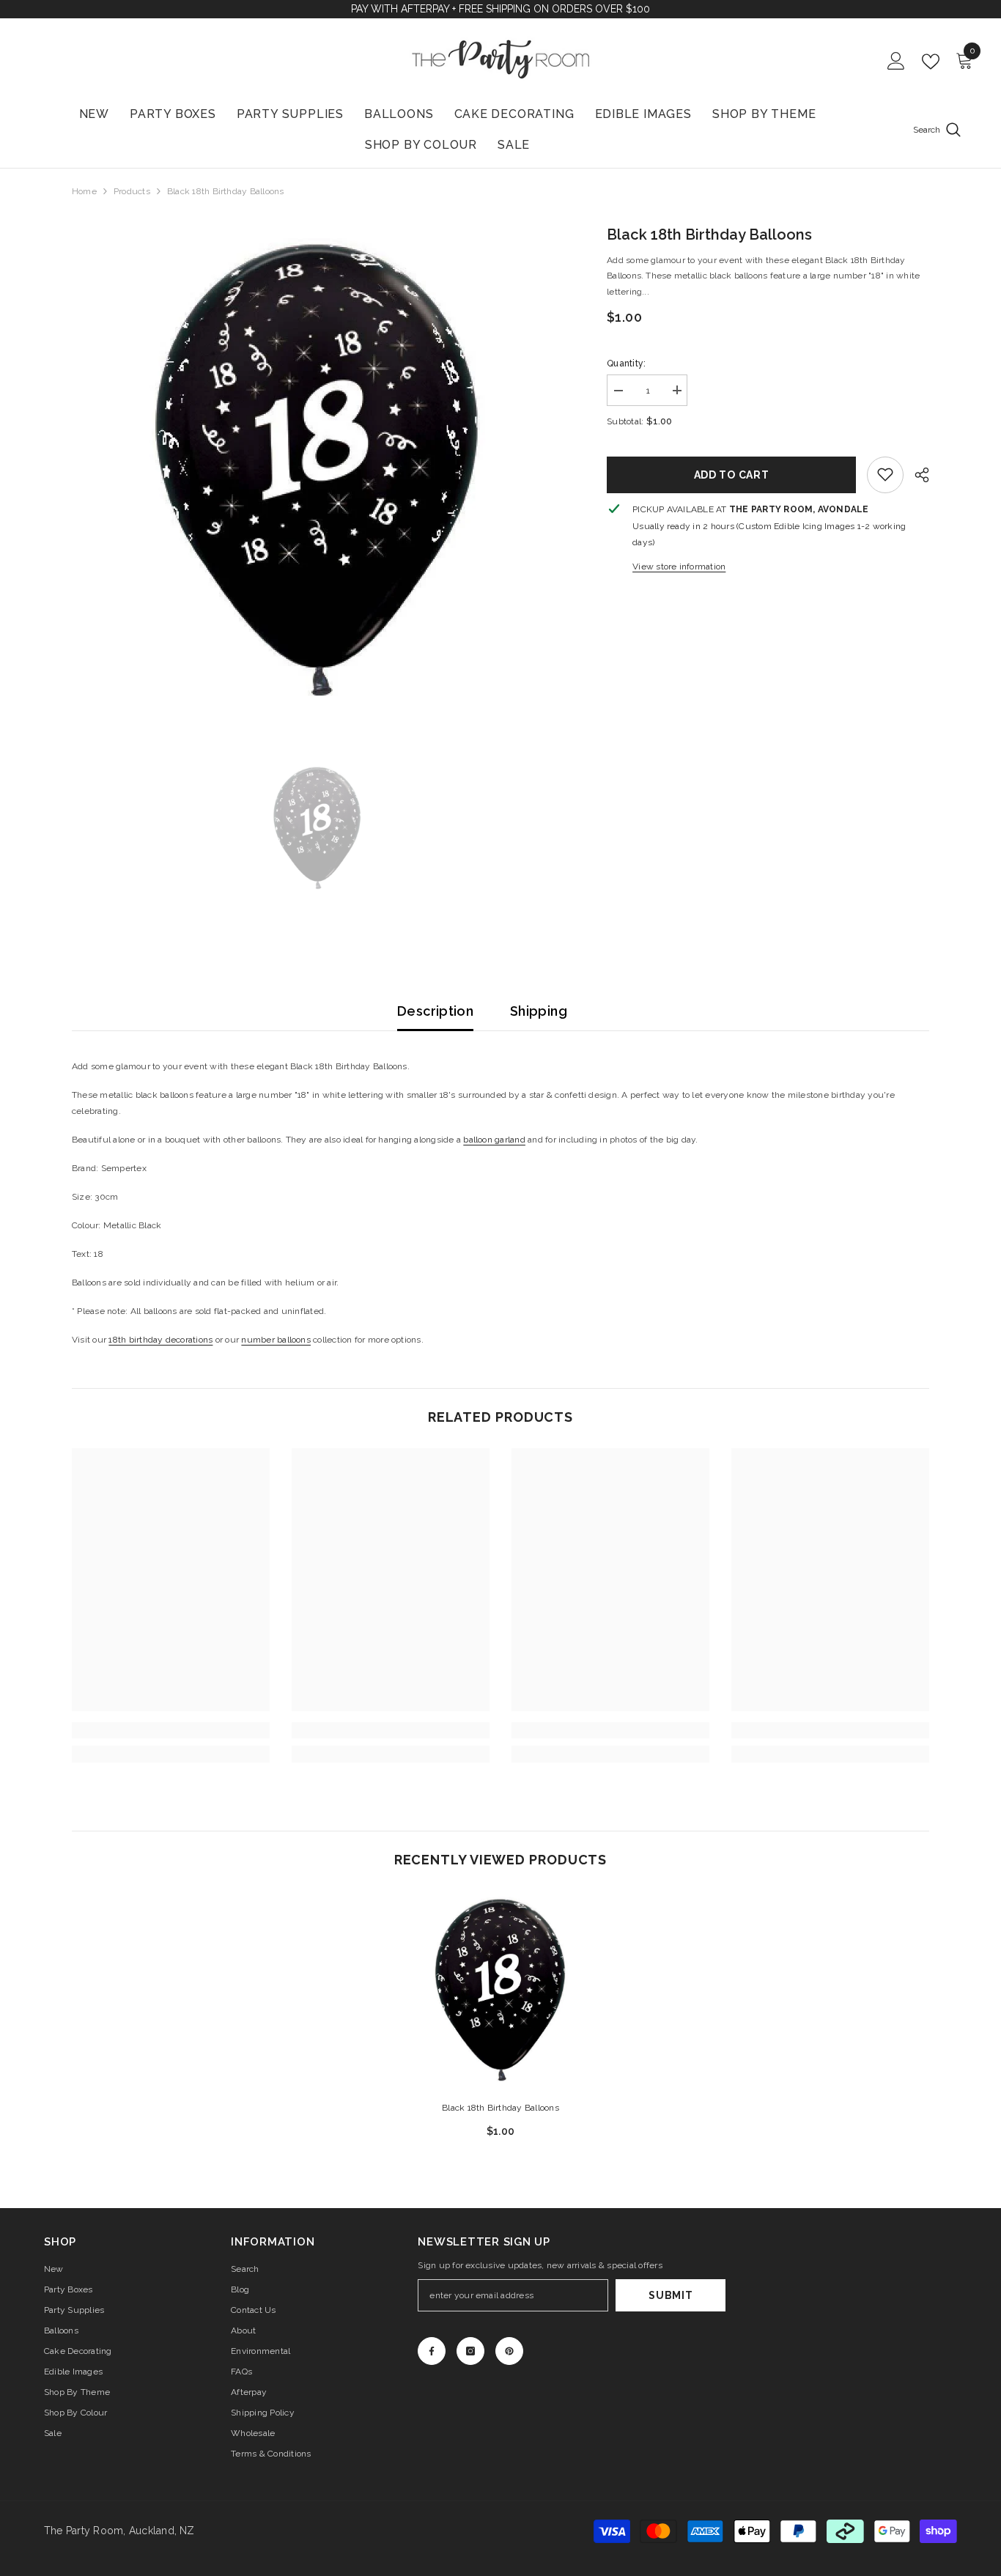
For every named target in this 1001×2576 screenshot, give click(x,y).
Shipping (539, 1011)
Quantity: (626, 363)
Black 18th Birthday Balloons (500, 2108)
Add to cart (732, 474)
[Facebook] (432, 2351)
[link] (885, 474)
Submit (671, 2295)
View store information (679, 566)
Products (132, 191)
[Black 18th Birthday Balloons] (500, 1990)
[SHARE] (916, 475)
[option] (318, 469)
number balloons (276, 1340)
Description (435, 1011)
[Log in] (896, 62)
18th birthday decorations (160, 1340)
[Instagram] (470, 2351)
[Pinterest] (509, 2351)
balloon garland (494, 1140)
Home (84, 191)
